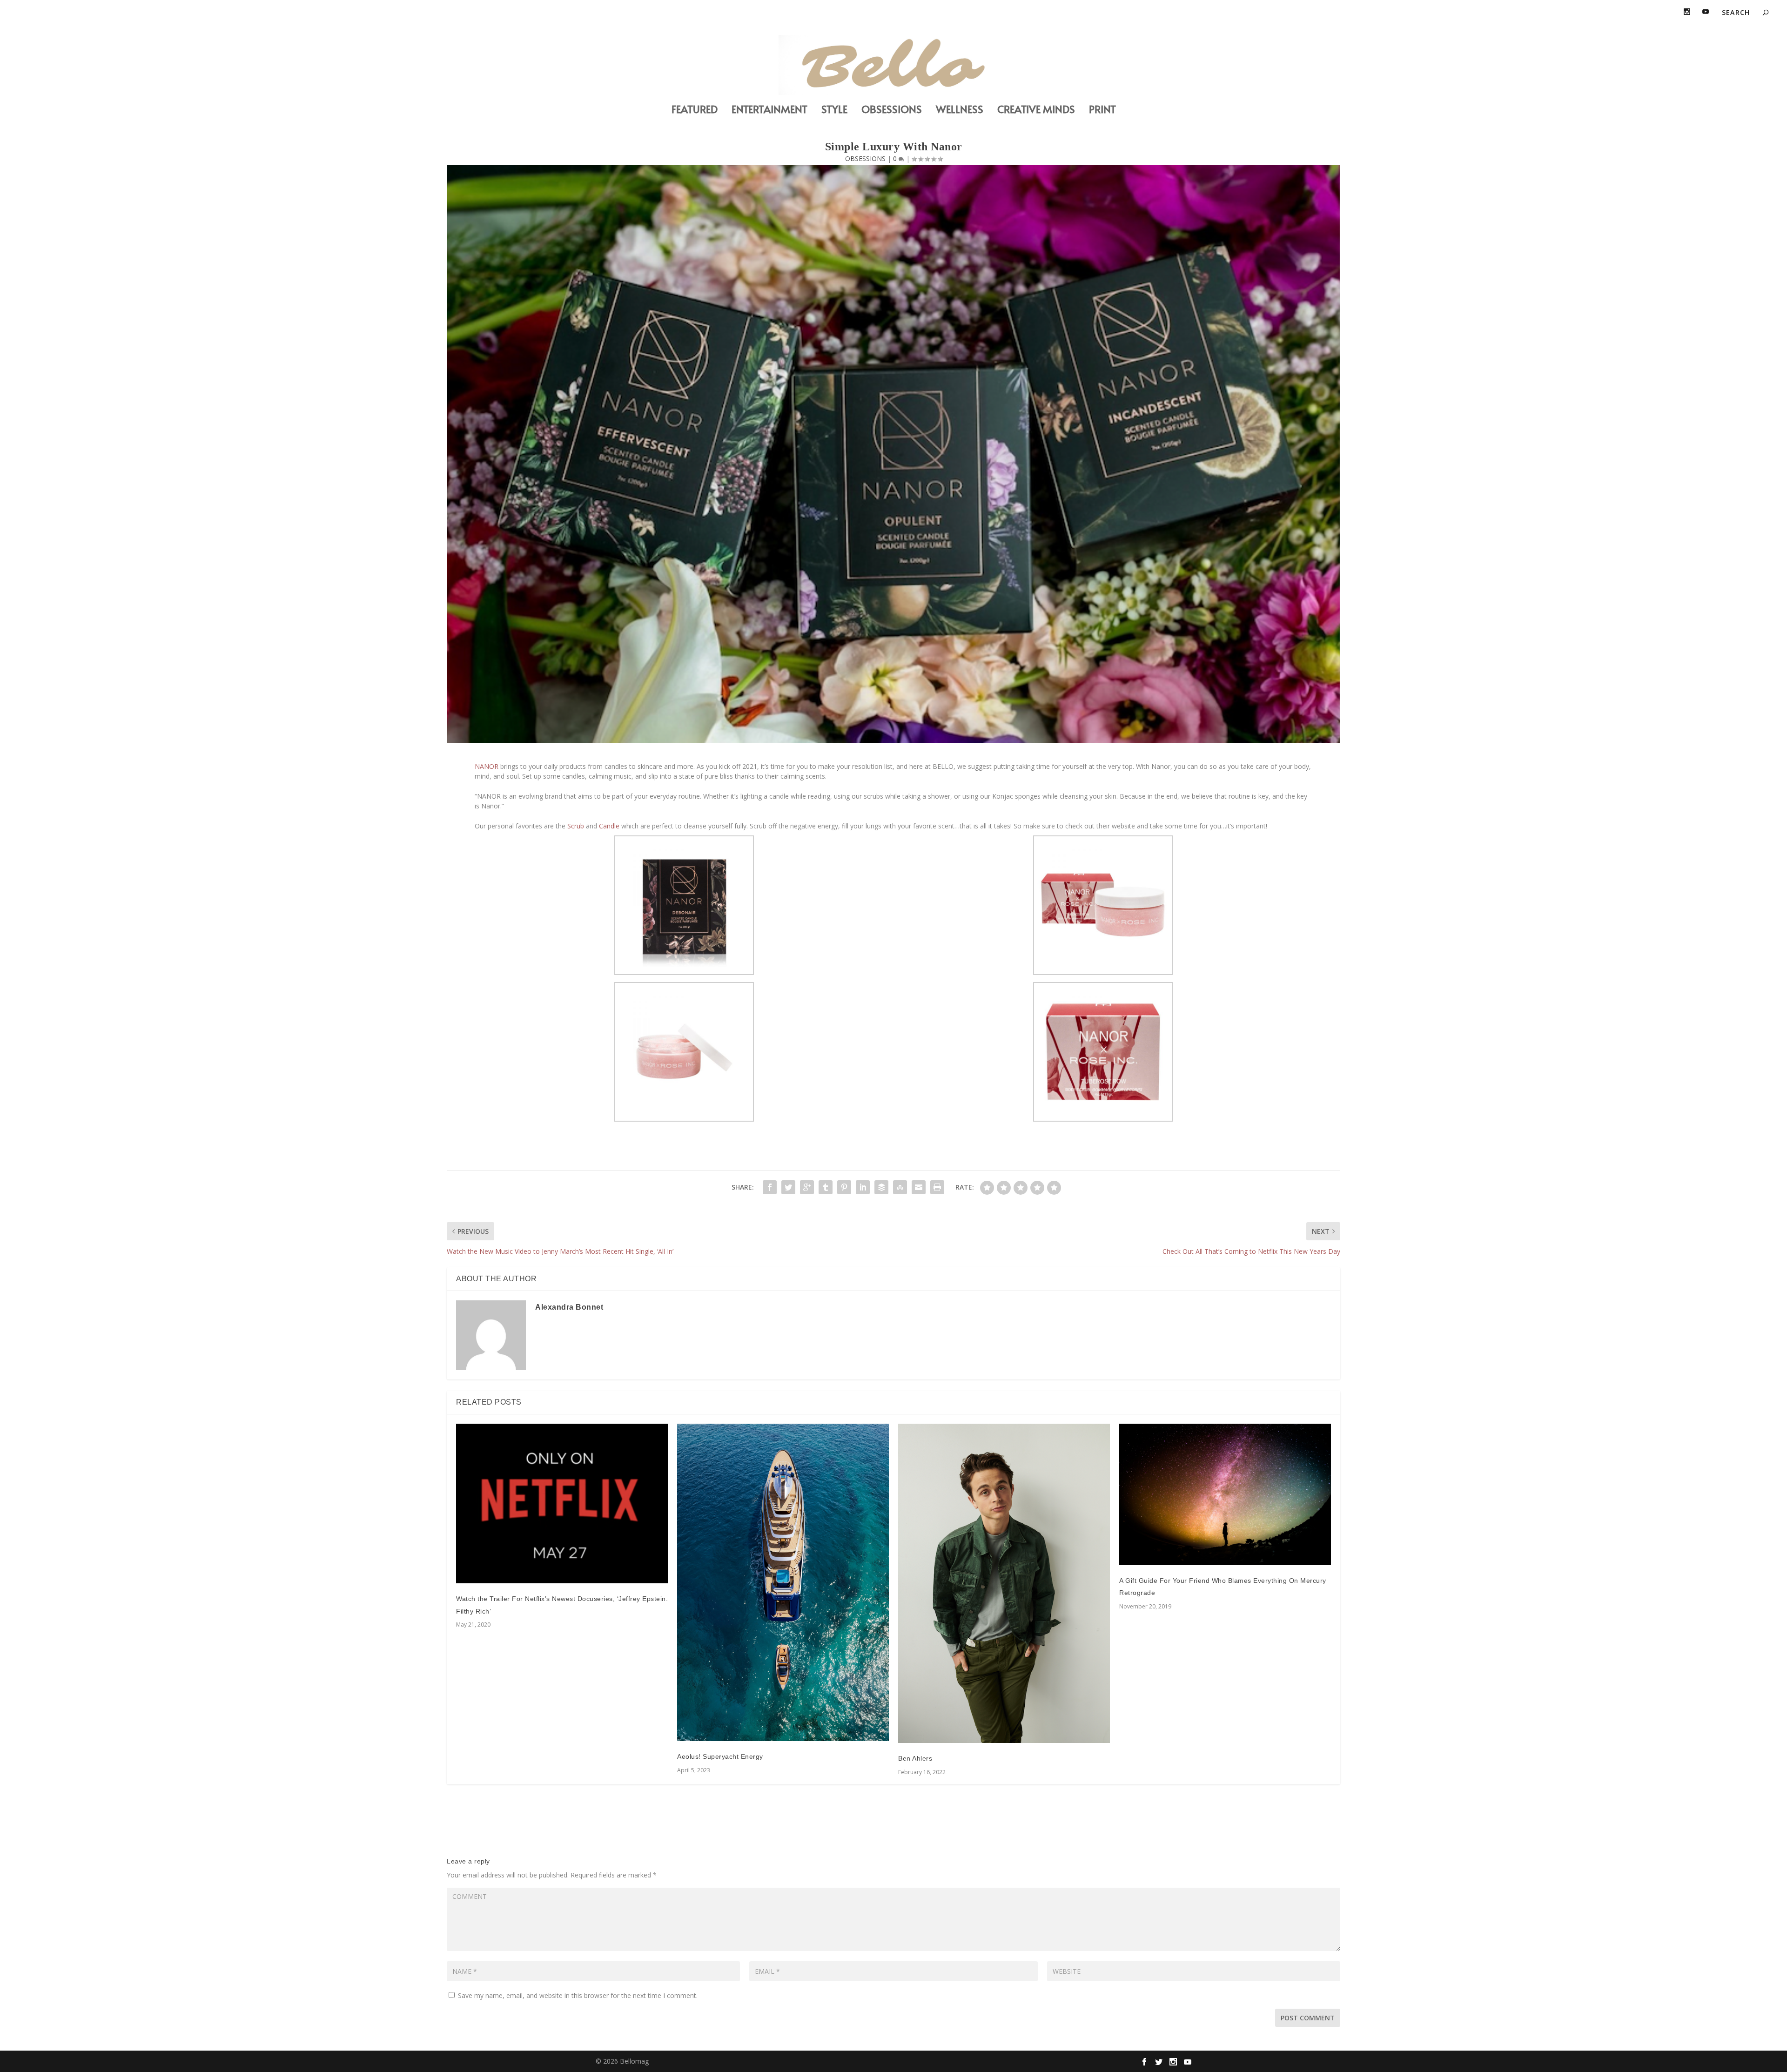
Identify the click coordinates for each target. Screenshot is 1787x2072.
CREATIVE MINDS (1036, 111)
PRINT (1102, 111)
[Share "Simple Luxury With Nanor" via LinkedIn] (863, 1187)
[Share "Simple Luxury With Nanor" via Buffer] (881, 1187)
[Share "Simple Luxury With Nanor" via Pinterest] (844, 1187)
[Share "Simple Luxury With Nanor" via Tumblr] (826, 1187)
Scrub (575, 826)
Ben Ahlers (915, 1758)
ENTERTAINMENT (769, 111)
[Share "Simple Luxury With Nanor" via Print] (937, 1187)
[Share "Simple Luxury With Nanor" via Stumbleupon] (900, 1187)
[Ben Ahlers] (1004, 1583)
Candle (608, 826)
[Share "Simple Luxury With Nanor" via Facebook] (770, 1187)
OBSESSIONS (892, 111)
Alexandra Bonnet (569, 1307)
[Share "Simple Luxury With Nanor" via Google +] (807, 1187)
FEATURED (695, 111)
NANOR (487, 766)
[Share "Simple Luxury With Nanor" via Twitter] (788, 1187)
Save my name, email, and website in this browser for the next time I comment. (578, 1995)
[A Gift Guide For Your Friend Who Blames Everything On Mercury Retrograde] (1225, 1494)
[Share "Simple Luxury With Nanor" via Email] (919, 1187)
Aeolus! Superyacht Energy (720, 1756)
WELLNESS (960, 111)
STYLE (834, 111)
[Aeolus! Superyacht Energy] (783, 1582)
